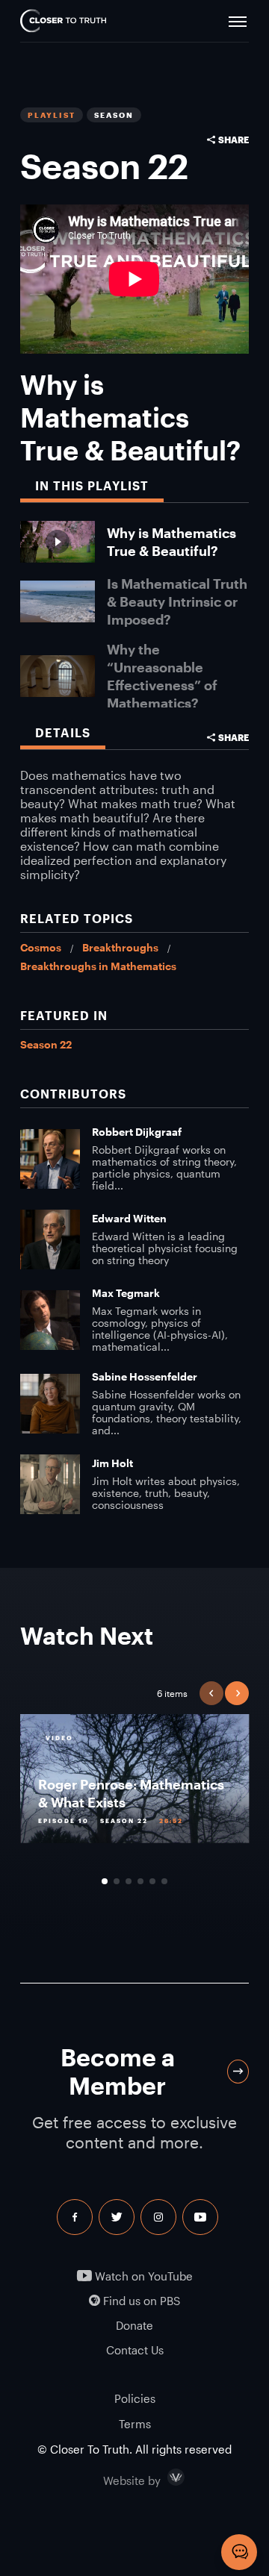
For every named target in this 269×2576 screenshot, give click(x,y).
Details (63, 732)
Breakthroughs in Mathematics (98, 966)
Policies (135, 2398)
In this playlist (92, 485)
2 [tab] (117, 1881)
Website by (164, 2477)
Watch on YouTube (142, 2276)
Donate (134, 2326)
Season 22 (46, 1044)
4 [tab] (140, 1881)
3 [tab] (129, 1881)
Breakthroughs (120, 947)
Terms (135, 2424)
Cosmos (41, 947)
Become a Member (118, 2071)
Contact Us (135, 2350)
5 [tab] (152, 1881)
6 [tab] (164, 1881)
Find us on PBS (140, 2301)
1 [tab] (105, 1881)
